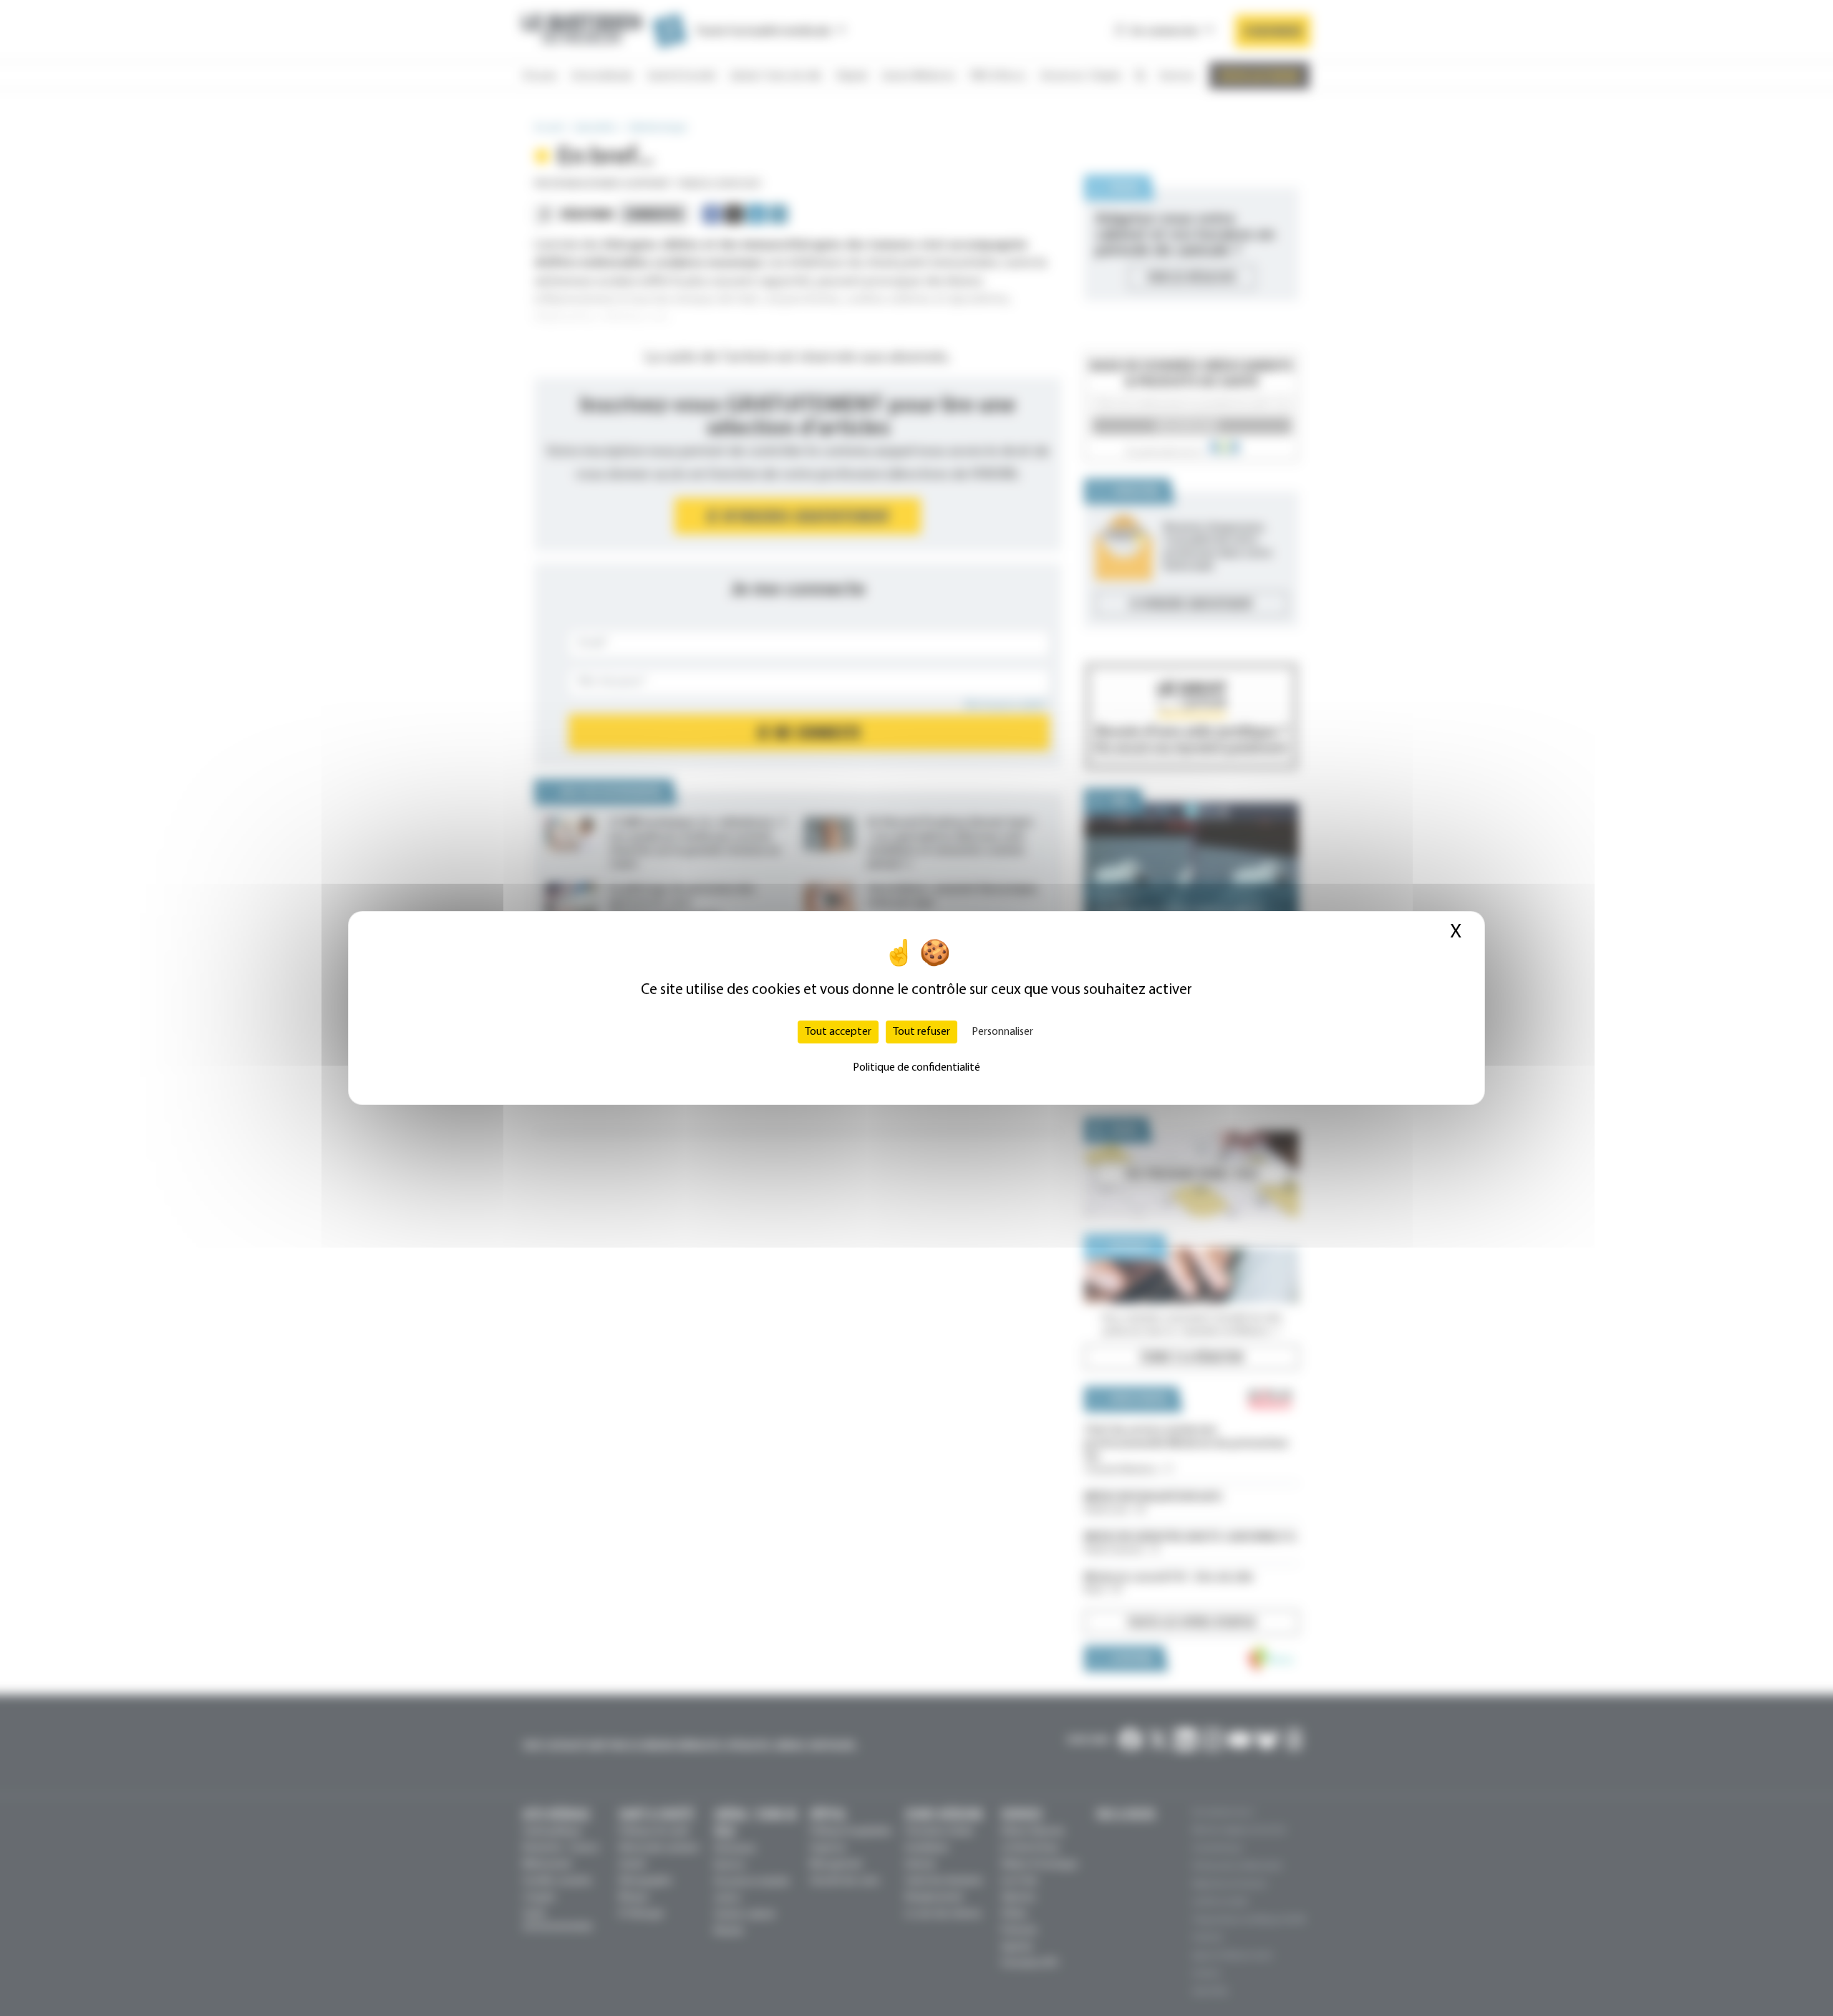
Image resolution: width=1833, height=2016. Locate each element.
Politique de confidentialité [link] (916, 1068)
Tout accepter (838, 1032)
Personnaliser (1002, 1032)
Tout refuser (922, 1032)
